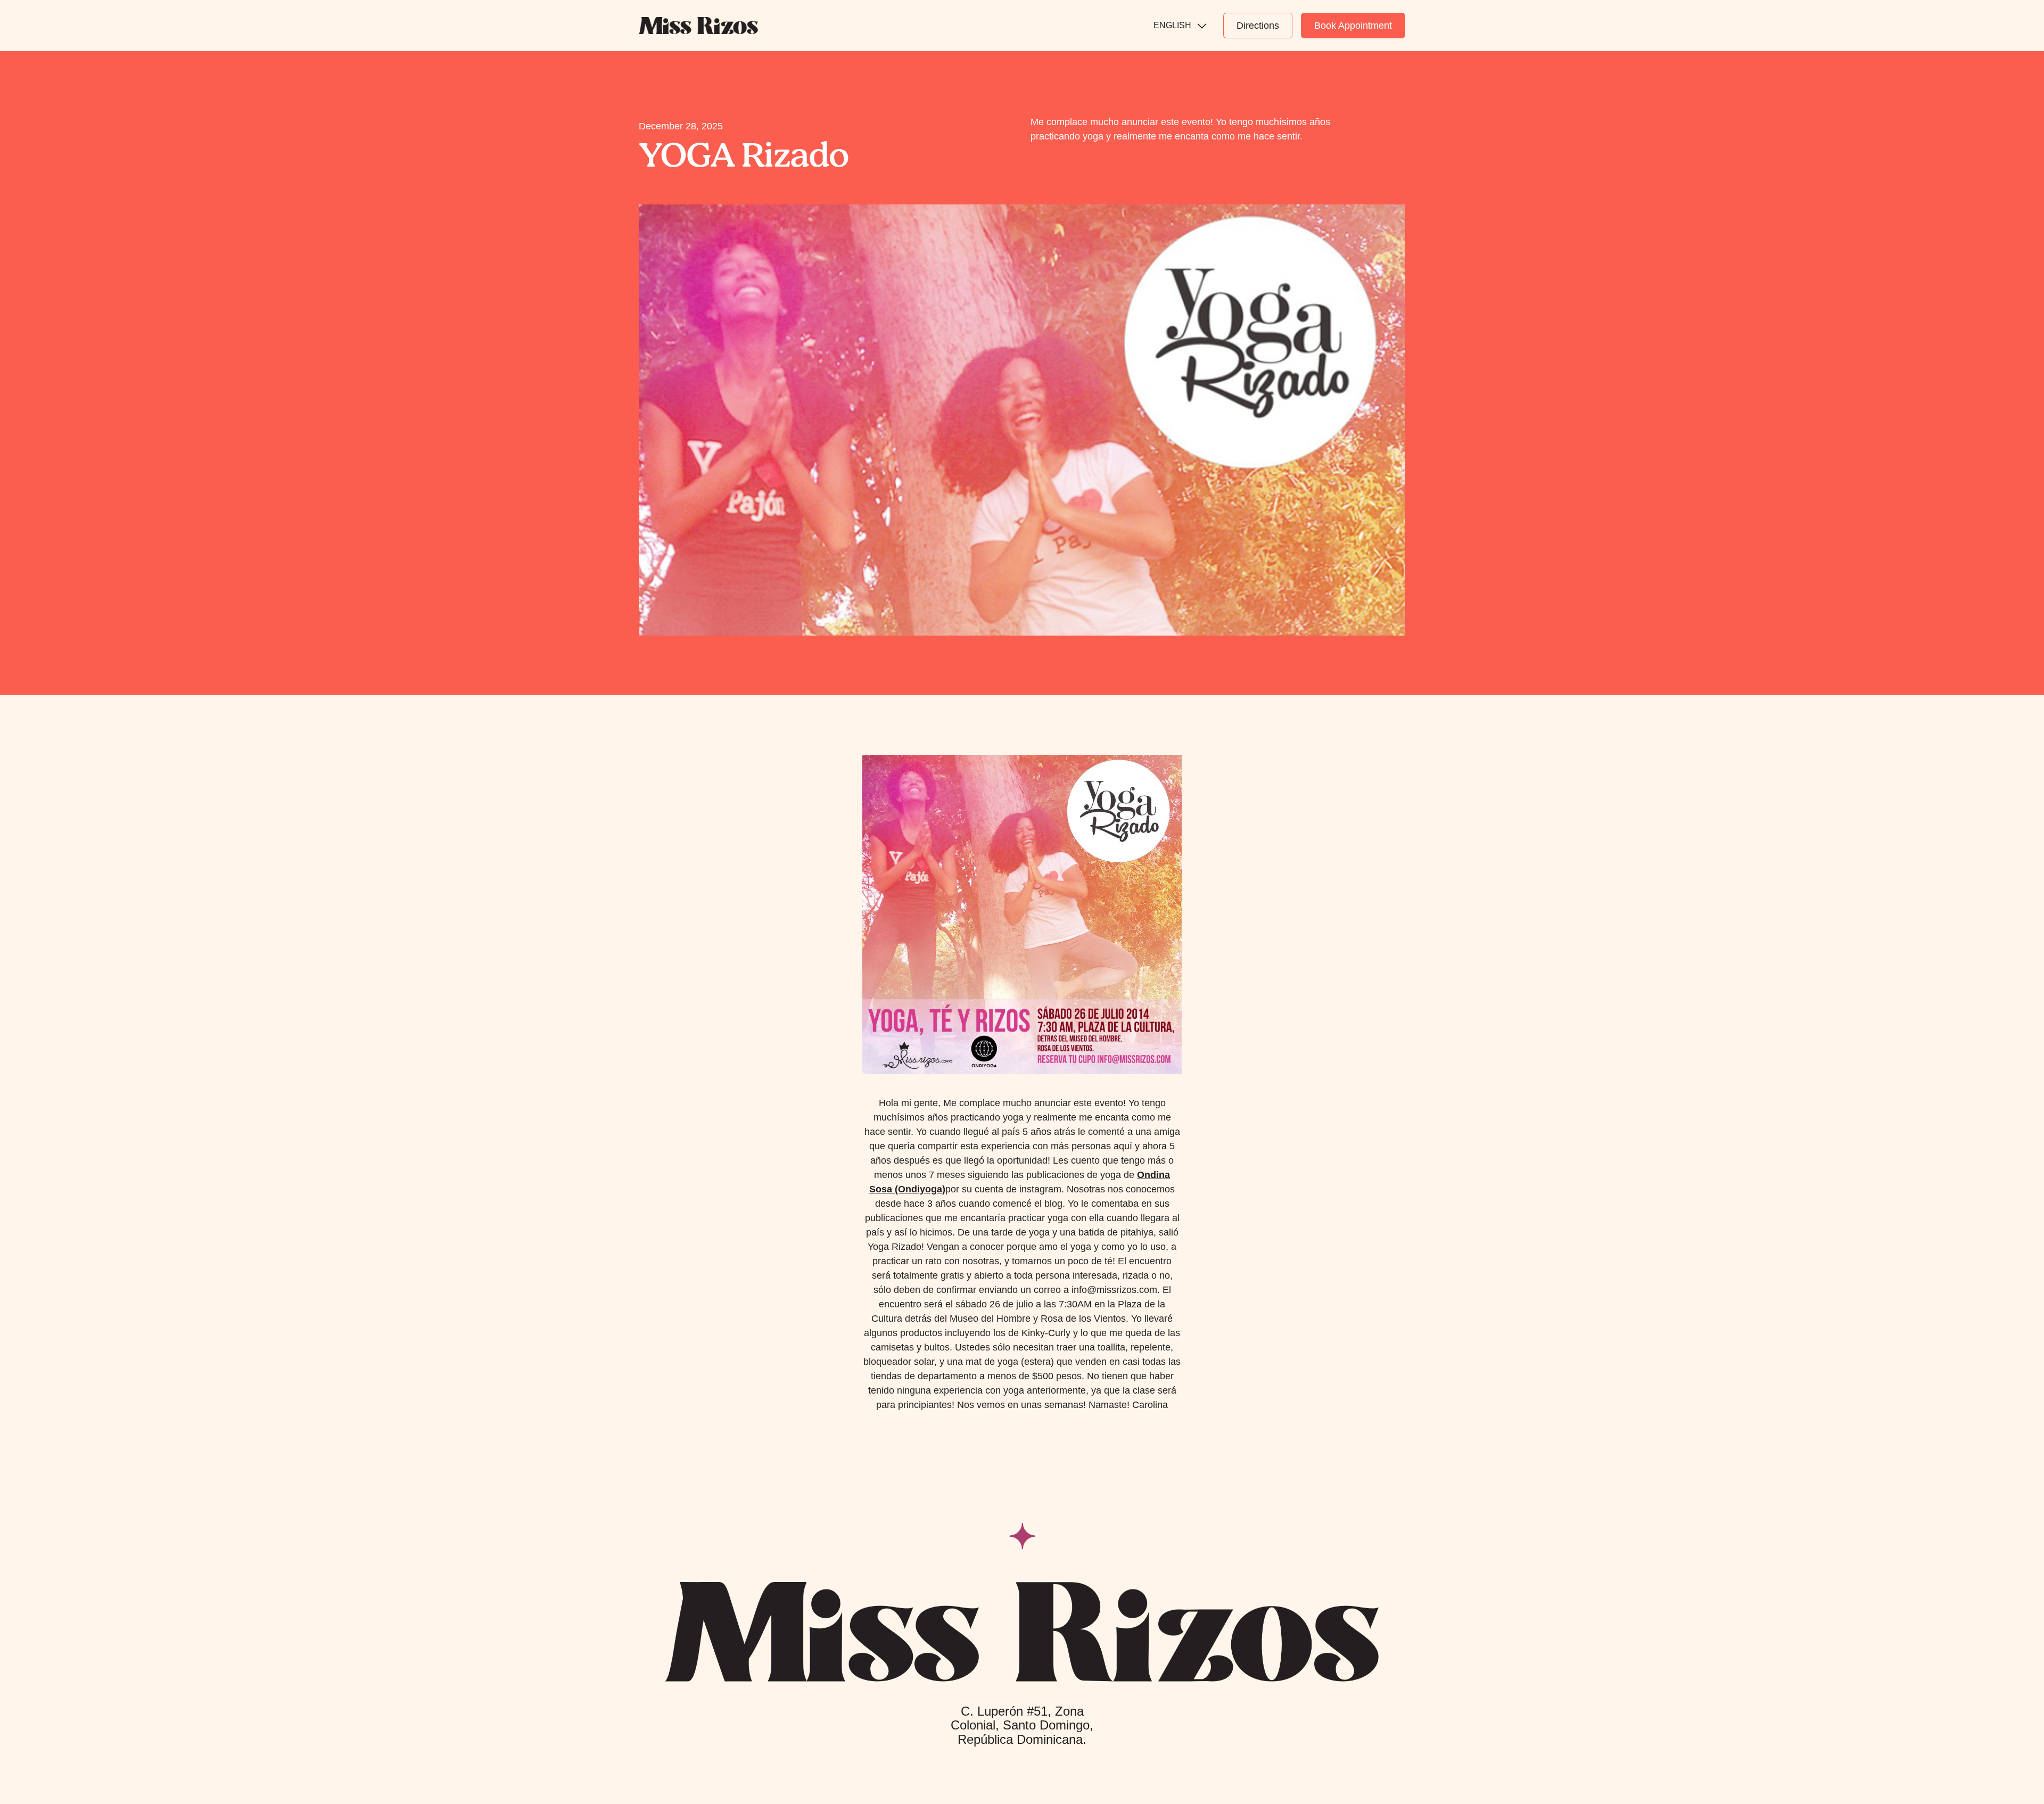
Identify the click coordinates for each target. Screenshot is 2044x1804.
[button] (1180, 26)
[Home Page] (698, 26)
